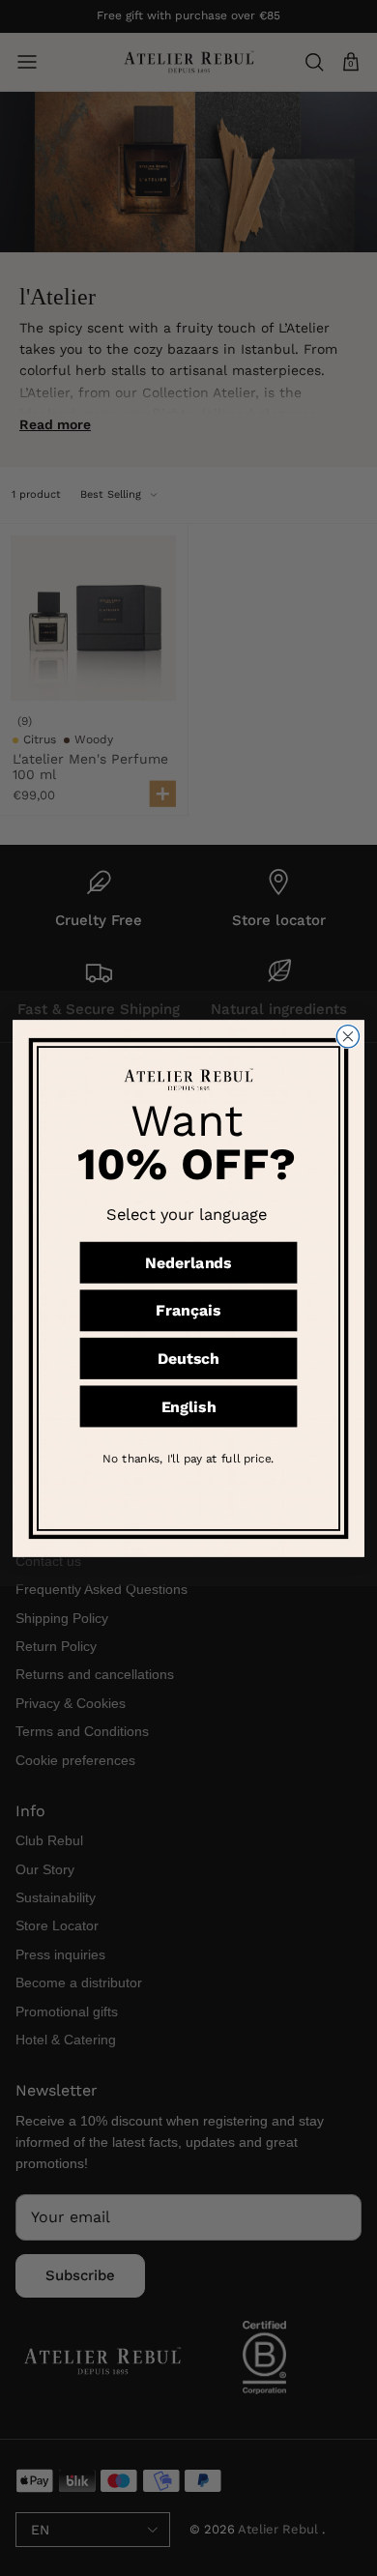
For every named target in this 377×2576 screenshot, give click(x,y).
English (189, 1406)
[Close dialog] (348, 1036)
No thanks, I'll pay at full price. (188, 1459)
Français (188, 1310)
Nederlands (188, 1262)
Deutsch (189, 1359)
